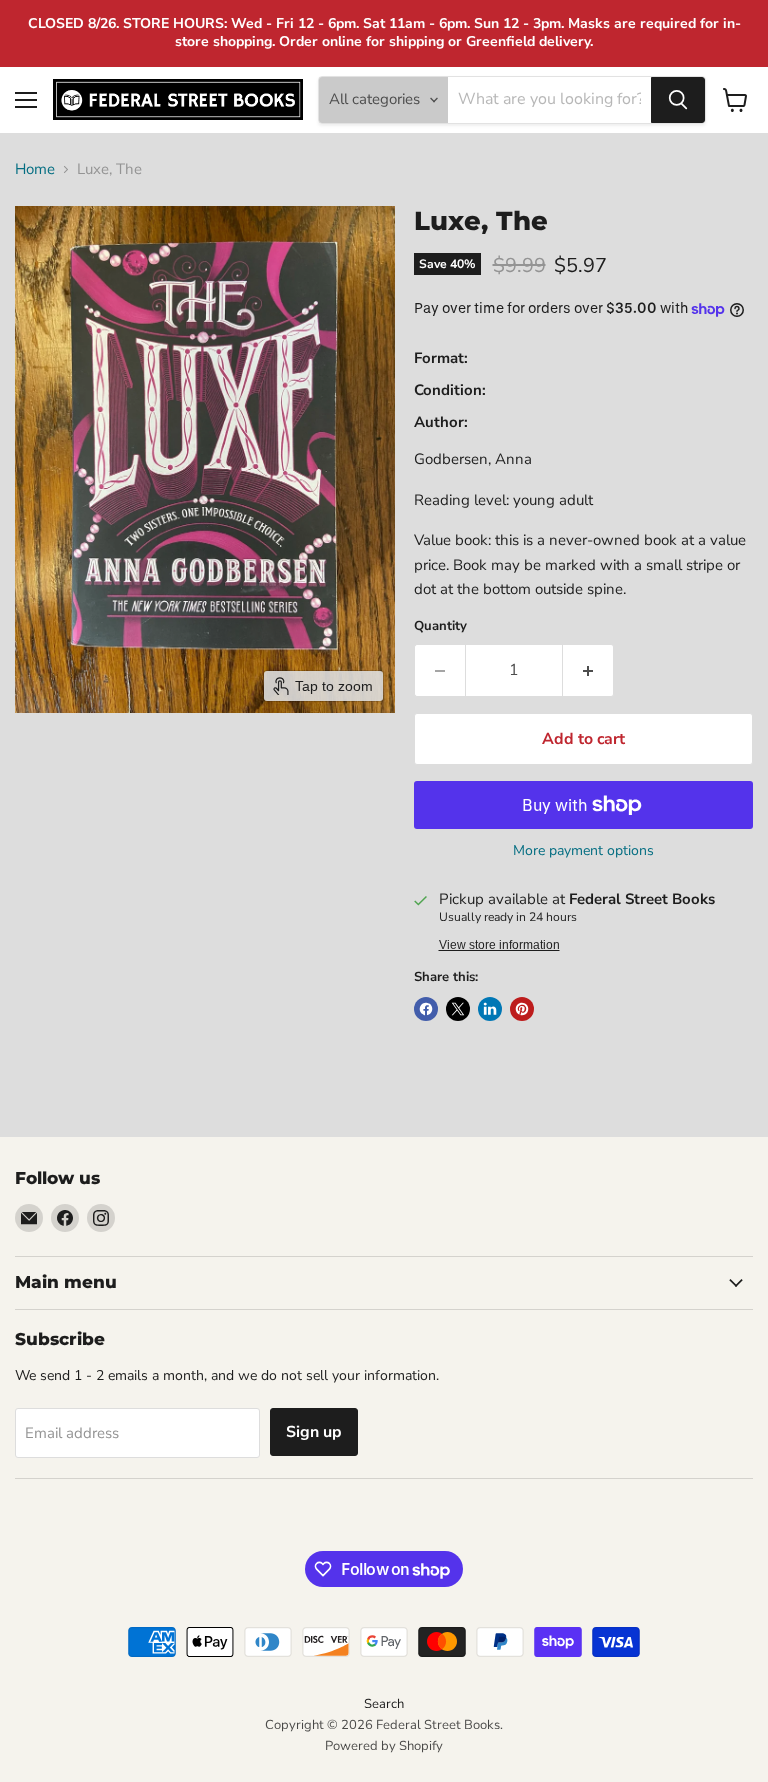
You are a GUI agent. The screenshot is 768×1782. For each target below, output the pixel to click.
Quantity (440, 626)
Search (384, 1704)
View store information (499, 945)
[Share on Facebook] (426, 1009)
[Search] (678, 100)
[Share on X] (458, 1009)
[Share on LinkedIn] (490, 1009)
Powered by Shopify (384, 1746)
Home (35, 169)
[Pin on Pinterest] (522, 1009)
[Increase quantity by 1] (588, 670)
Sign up (314, 1432)
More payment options (583, 851)
